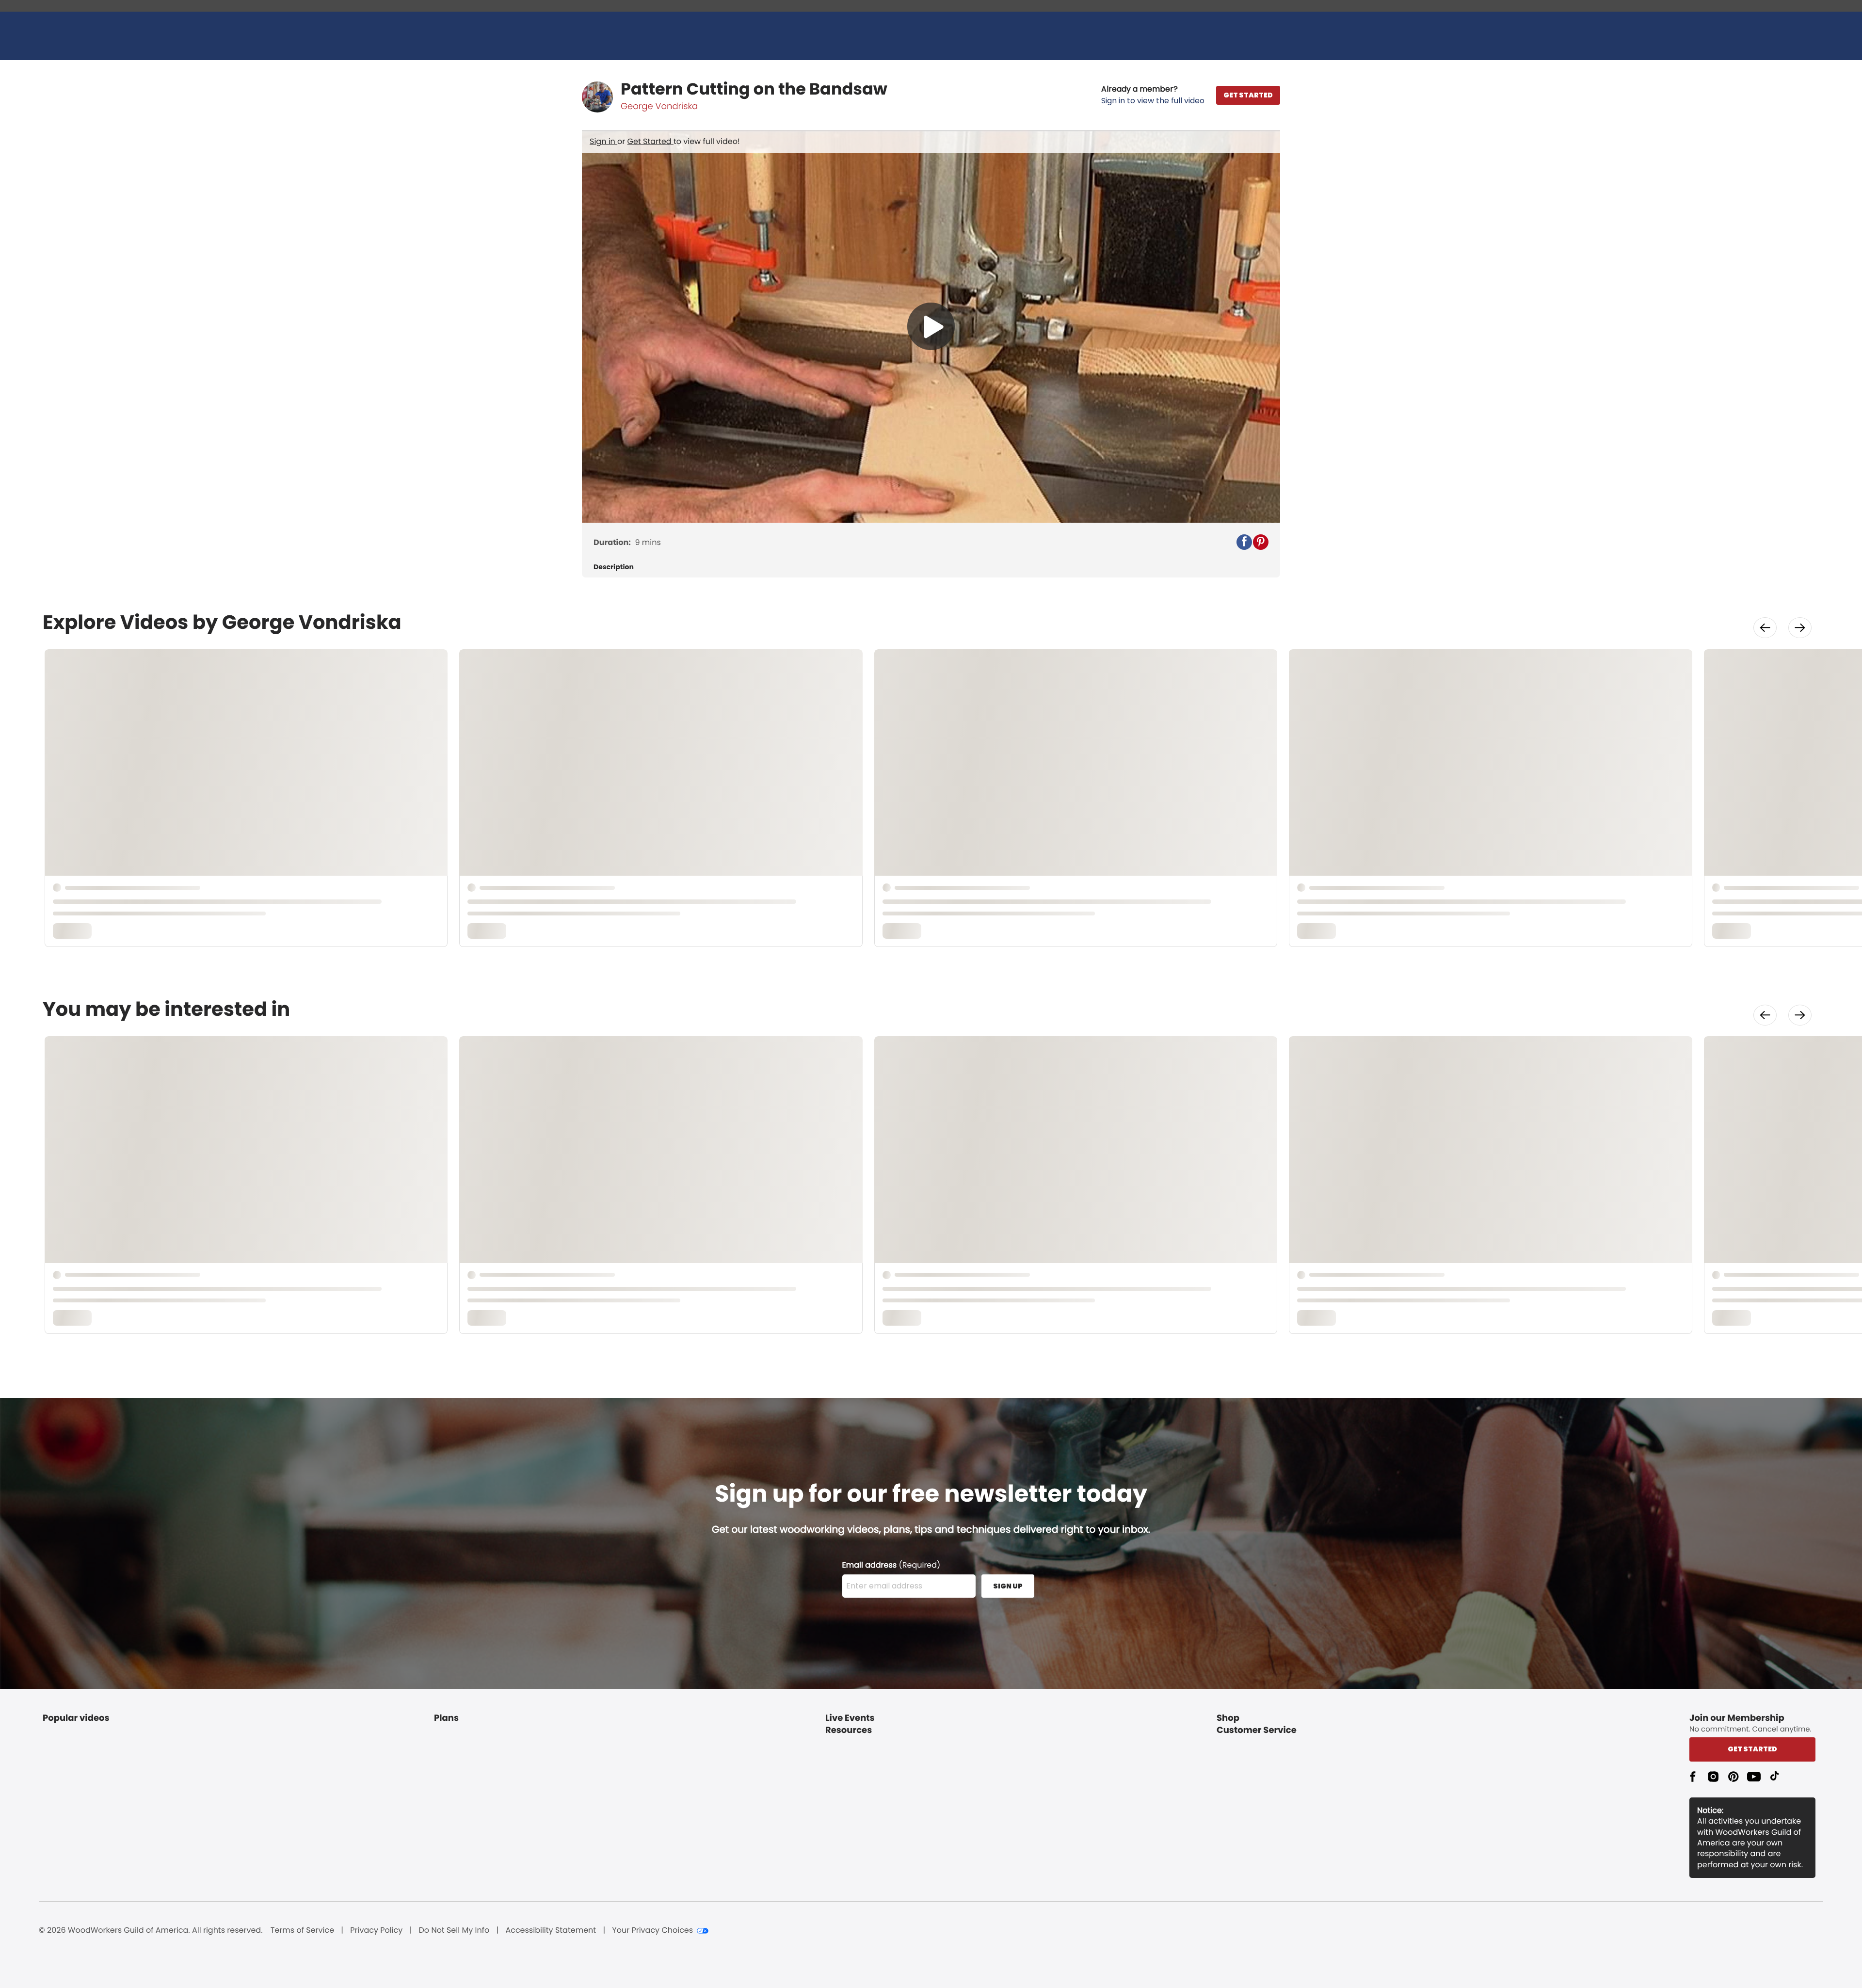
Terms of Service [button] (302, 1930)
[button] (1153, 95)
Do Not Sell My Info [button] (454, 1930)
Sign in (603, 141)
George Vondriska (659, 106)
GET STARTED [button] (1248, 95)
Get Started (650, 141)
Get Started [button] (1752, 1749)
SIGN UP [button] (1008, 1586)
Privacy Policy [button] (376, 1930)
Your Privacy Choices (652, 1930)
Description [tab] (614, 567)
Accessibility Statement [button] (551, 1930)
